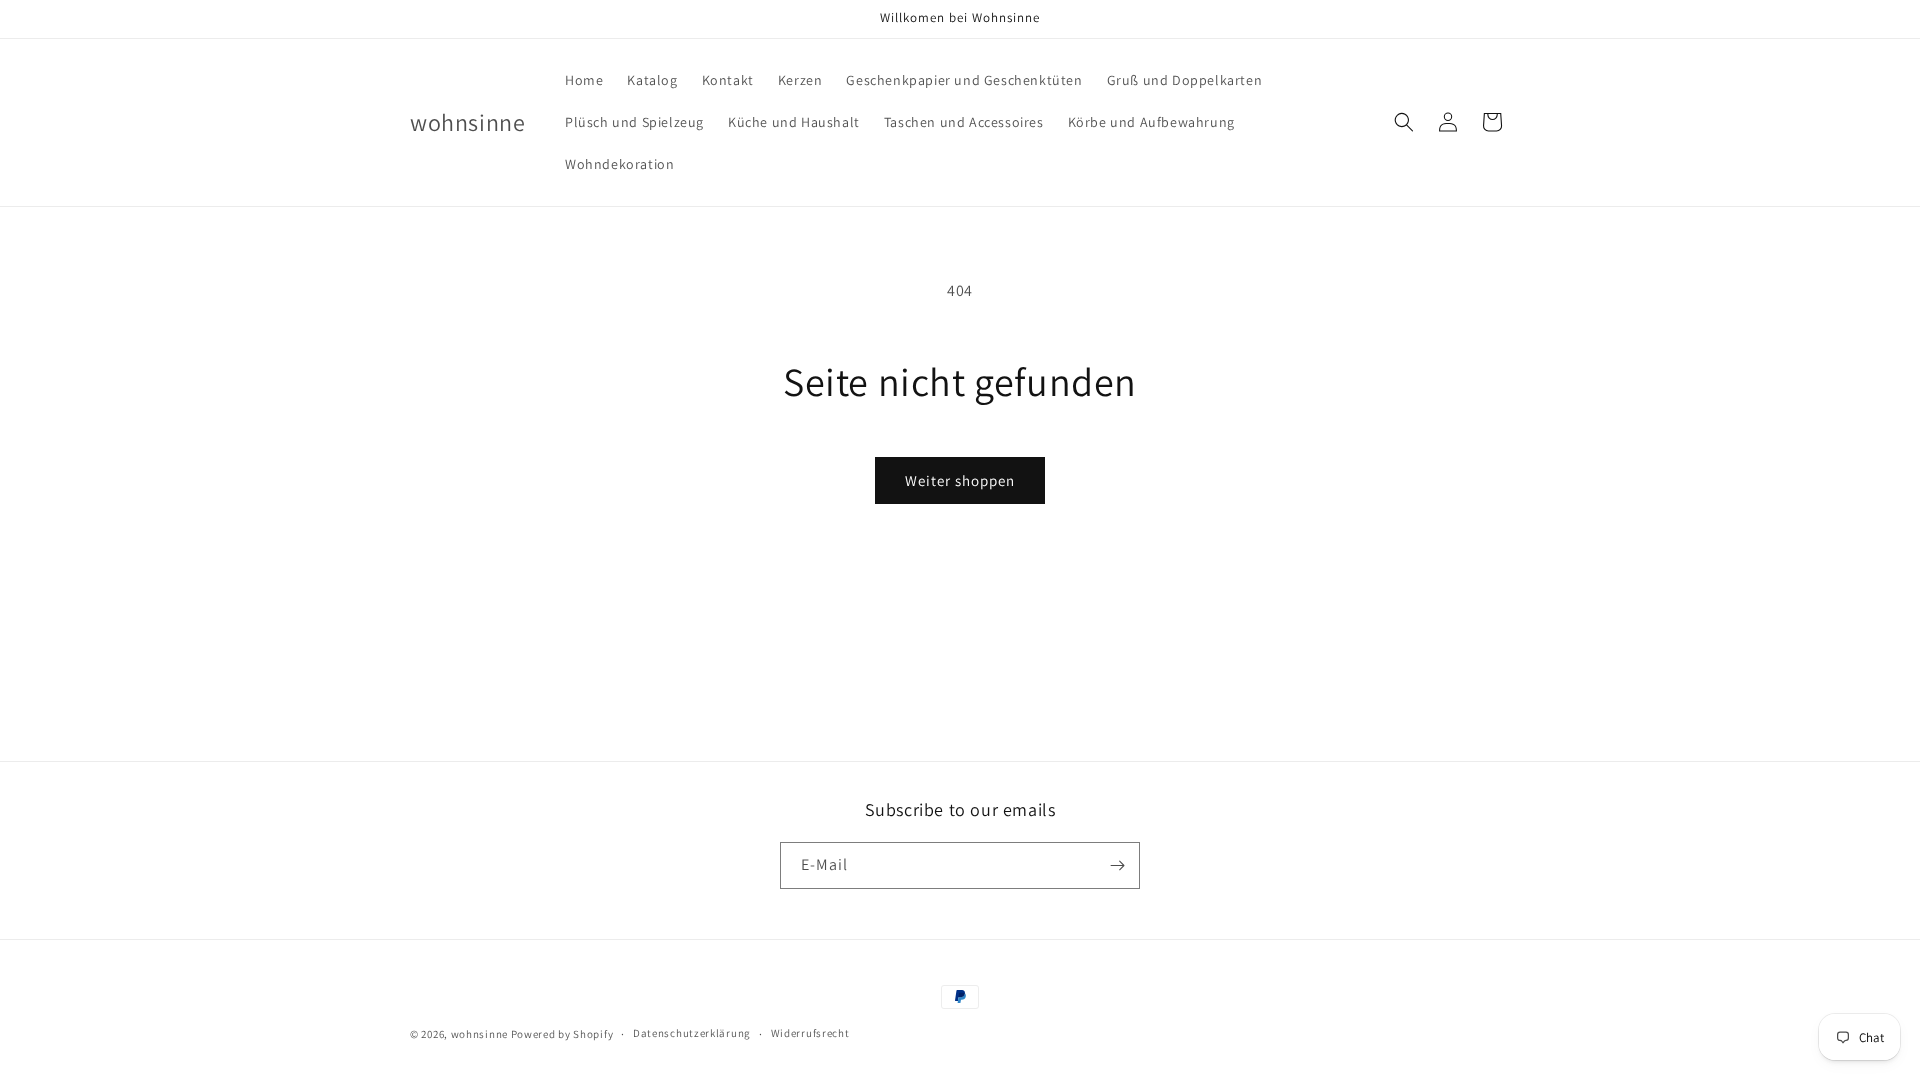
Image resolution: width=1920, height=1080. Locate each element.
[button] (1404, 122)
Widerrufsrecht (810, 1033)
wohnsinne (479, 1034)
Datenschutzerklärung (692, 1033)
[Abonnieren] (1117, 865)
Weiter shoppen (960, 480)
